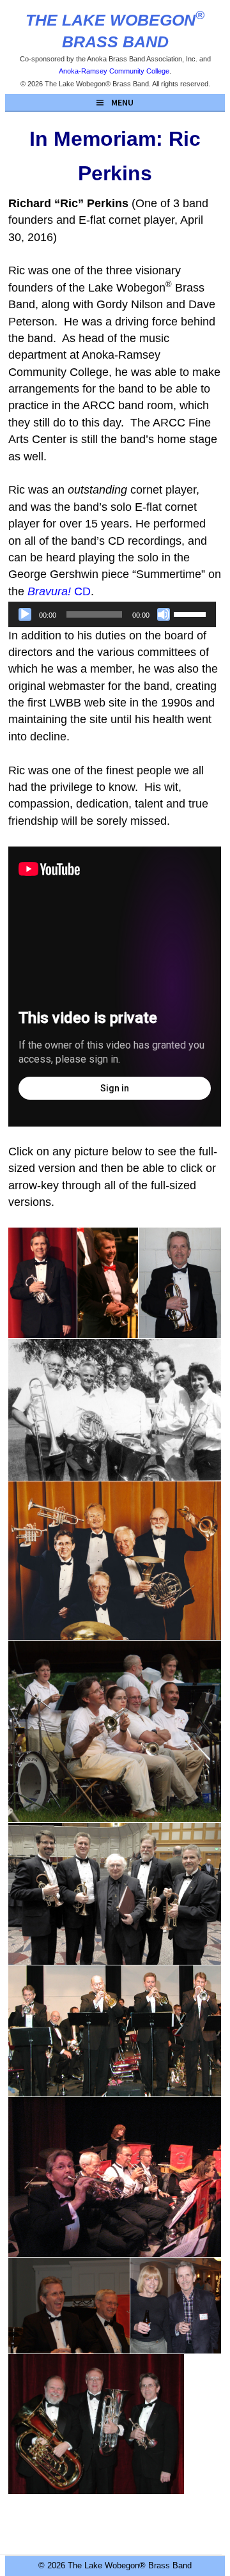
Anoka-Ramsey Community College (114, 71)
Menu (122, 102)
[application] (112, 614)
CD (59, 591)
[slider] (192, 613)
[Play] (25, 614)
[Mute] (164, 614)
